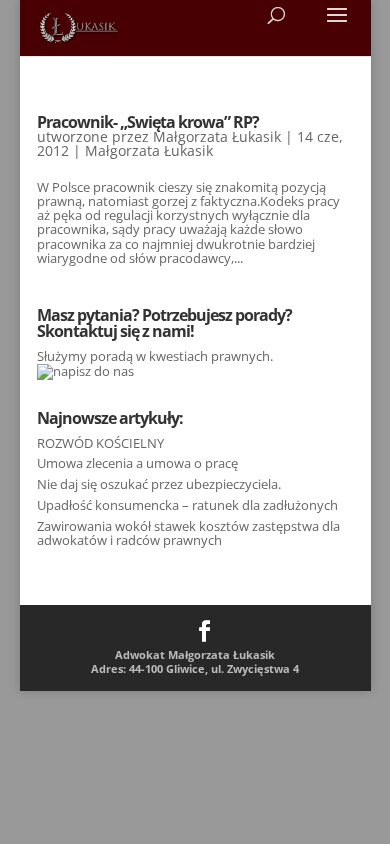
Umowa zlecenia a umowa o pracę (137, 463)
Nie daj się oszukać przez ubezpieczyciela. (159, 484)
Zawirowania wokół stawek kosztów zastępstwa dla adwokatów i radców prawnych (188, 533)
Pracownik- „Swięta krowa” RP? (148, 122)
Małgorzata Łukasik (217, 136)
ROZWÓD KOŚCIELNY (100, 443)
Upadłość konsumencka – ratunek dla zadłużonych (187, 505)
